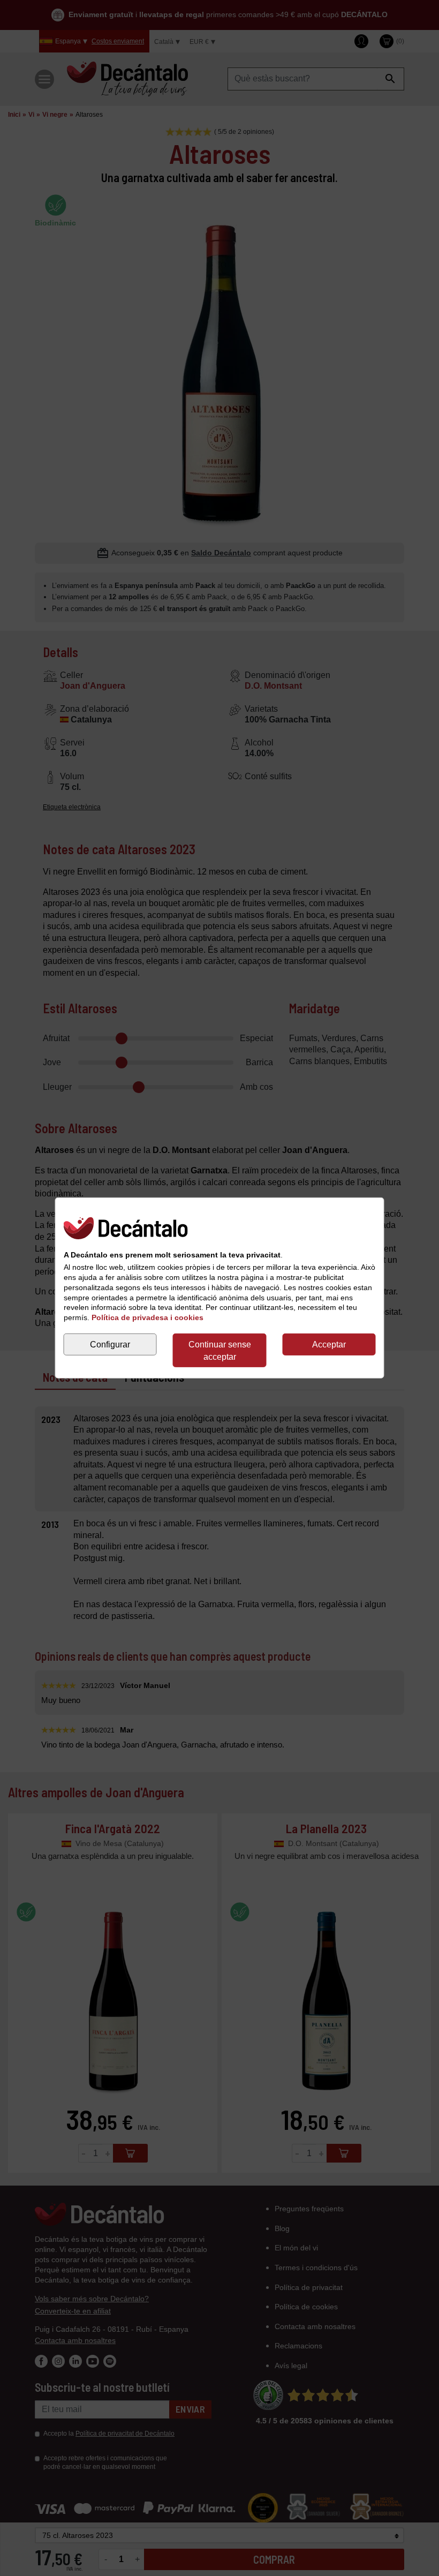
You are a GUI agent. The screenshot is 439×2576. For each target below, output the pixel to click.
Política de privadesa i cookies (147, 1317)
